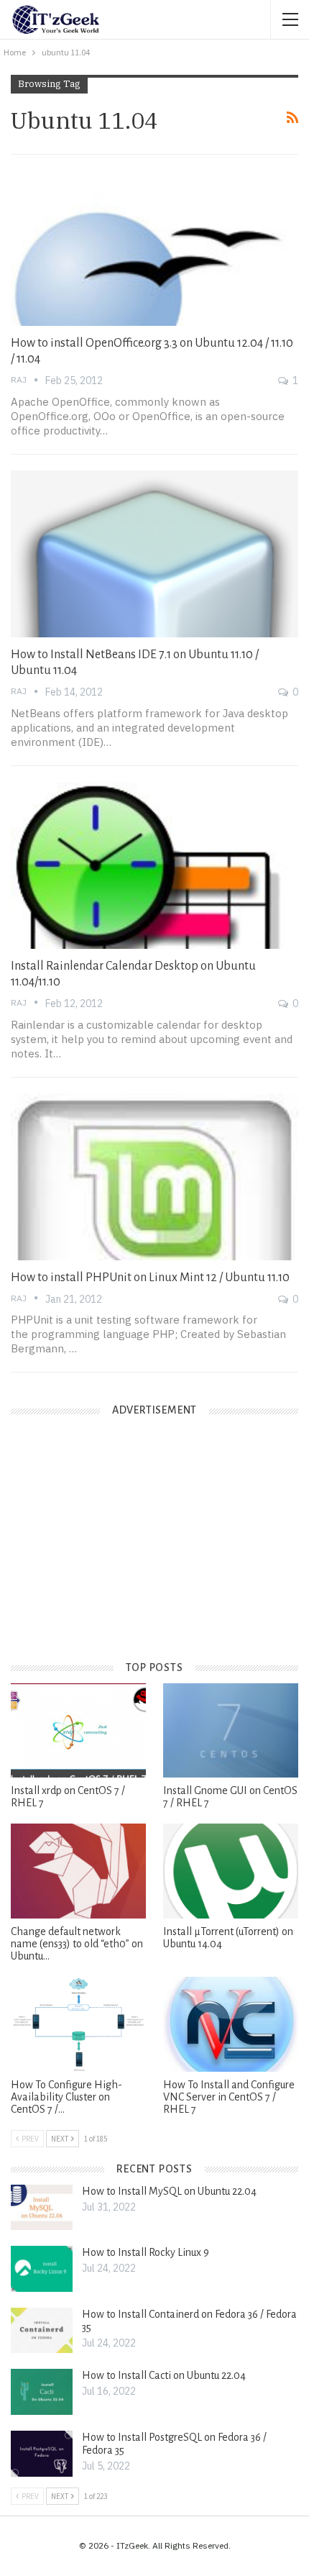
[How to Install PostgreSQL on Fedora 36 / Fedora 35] (42, 2454)
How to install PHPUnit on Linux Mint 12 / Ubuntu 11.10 (150, 1278)
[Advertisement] (119, 1550)
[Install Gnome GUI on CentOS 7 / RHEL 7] (231, 1731)
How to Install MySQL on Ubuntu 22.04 (169, 2191)
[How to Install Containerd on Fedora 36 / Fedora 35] (42, 2331)
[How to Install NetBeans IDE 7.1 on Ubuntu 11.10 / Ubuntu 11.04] (154, 554)
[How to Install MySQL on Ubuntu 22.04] (42, 2208)
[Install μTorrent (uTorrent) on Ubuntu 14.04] (231, 1871)
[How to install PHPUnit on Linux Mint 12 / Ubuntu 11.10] (154, 1177)
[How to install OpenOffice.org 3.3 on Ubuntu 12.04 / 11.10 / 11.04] (154, 242)
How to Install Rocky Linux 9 (146, 2252)
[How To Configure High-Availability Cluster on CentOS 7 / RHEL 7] (78, 2024)
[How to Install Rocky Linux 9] (42, 2269)
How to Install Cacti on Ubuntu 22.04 (164, 2375)
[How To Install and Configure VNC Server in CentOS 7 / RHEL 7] (231, 2024)
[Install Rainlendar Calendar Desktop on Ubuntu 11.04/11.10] (154, 865)
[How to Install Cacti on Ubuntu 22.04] (42, 2392)
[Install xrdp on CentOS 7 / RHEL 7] (78, 1731)
